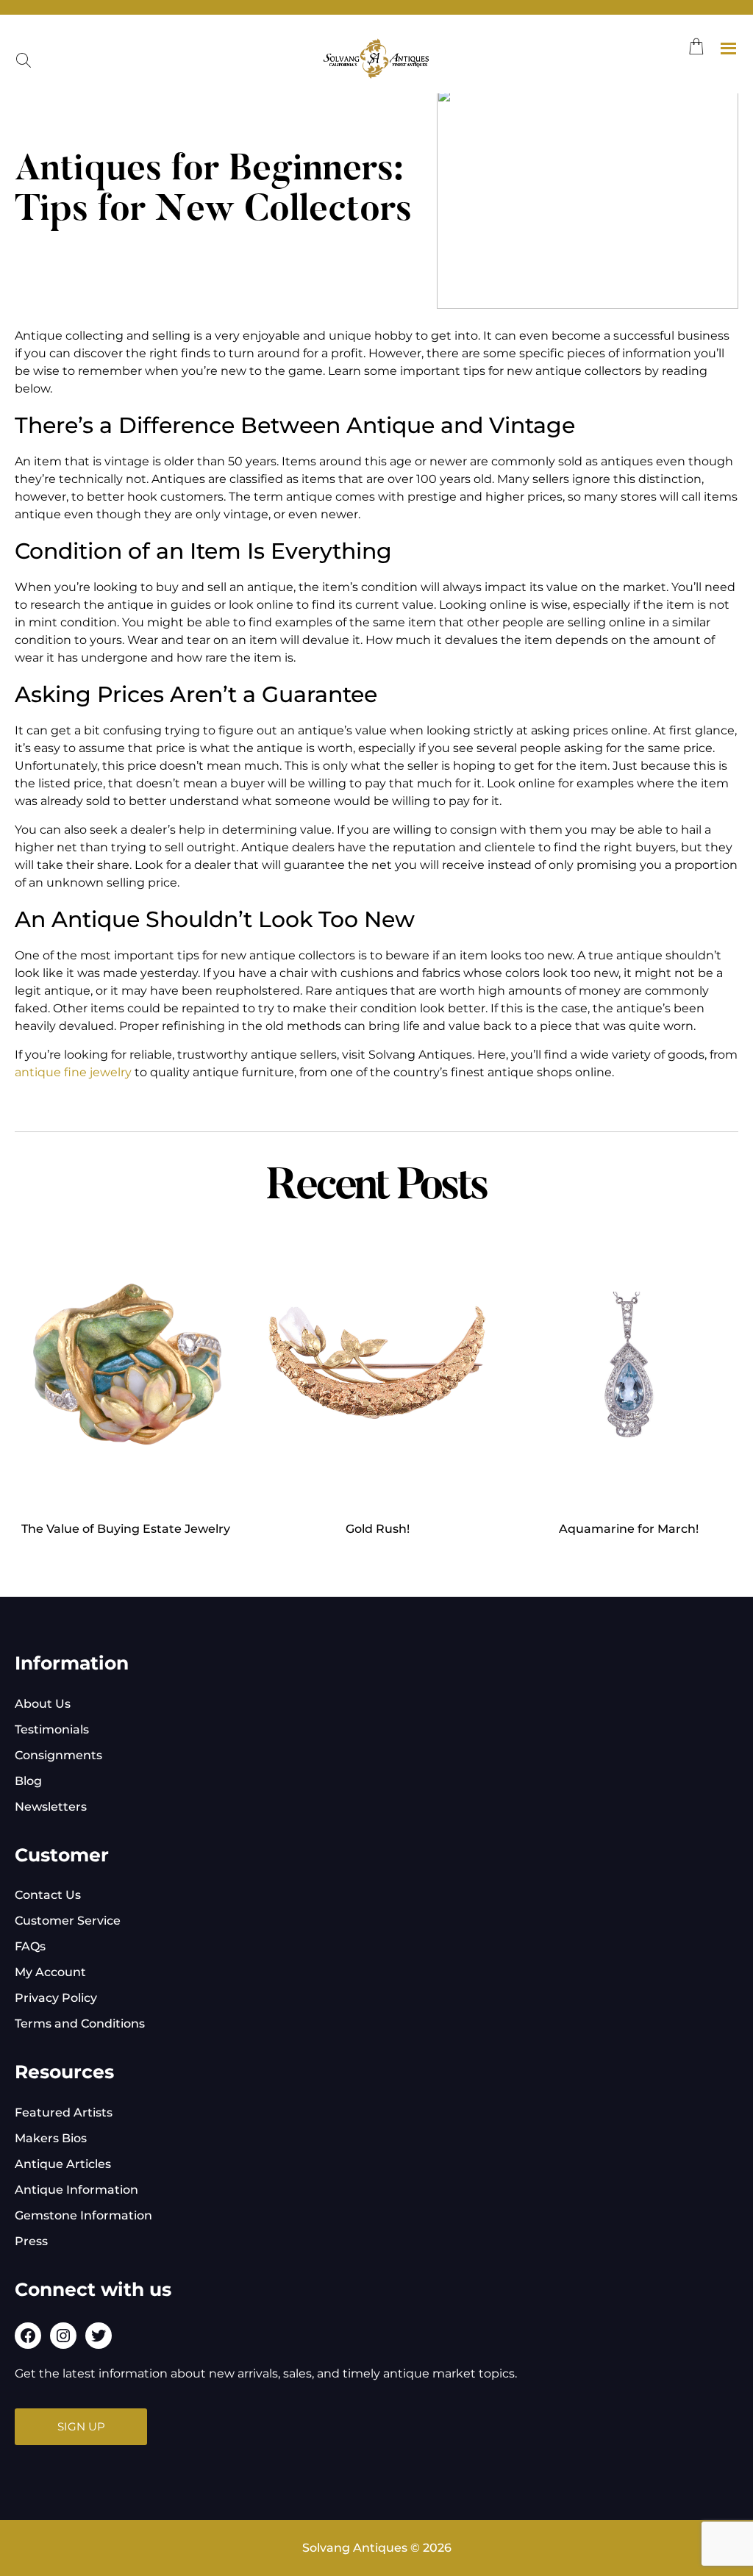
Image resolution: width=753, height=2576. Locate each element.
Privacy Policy (56, 1998)
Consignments (58, 1755)
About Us (43, 1704)
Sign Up (81, 2426)
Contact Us (48, 1895)
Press (31, 2241)
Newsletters (51, 1807)
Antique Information (76, 2190)
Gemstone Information (83, 2215)
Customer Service (68, 1921)
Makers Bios (51, 2138)
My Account (50, 1972)
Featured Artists (64, 2112)
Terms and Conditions (80, 2024)
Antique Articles (63, 2164)
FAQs (30, 1946)
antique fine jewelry (73, 1072)
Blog (28, 1781)
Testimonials (52, 1729)
